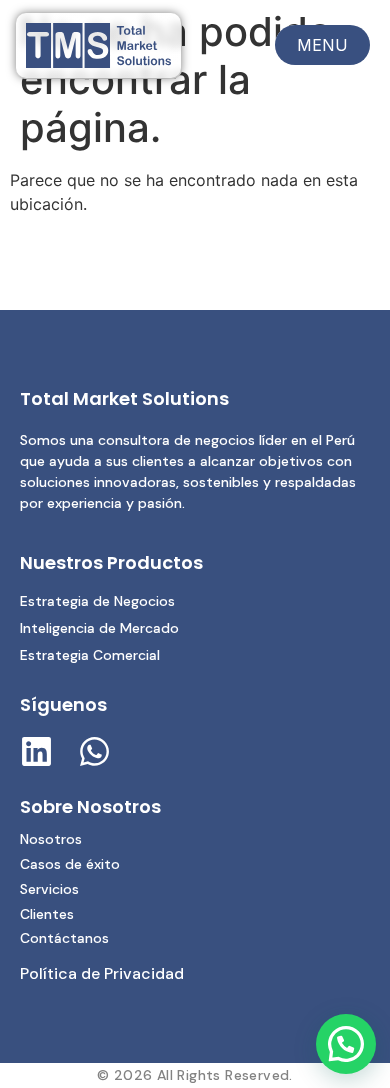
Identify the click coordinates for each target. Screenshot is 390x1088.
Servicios (49, 889)
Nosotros (51, 839)
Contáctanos (64, 938)
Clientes (47, 914)
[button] (346, 1044)
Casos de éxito (70, 864)
